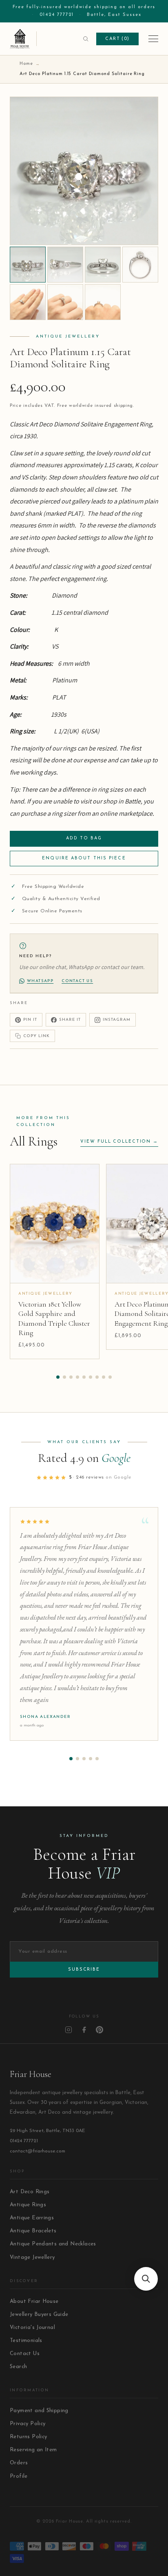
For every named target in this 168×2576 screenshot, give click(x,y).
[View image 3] (103, 265)
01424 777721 (57, 15)
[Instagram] (69, 2030)
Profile (19, 2476)
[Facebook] (84, 2030)
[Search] (86, 39)
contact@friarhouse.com (38, 2151)
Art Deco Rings (30, 2192)
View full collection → (119, 1142)
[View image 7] (103, 302)
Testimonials (26, 2341)
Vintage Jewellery (32, 2257)
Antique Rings (28, 2205)
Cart (117, 39)
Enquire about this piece (84, 858)
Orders (19, 2463)
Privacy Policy (28, 2424)
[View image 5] (28, 302)
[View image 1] (28, 265)
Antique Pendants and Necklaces (53, 2244)
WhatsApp (40, 981)
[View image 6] (65, 302)
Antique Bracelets (33, 2231)
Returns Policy (28, 2437)
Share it (70, 1020)
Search (18, 2367)
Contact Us (25, 2354)
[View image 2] (65, 265)
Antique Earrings (32, 2218)
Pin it (30, 1020)
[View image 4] (140, 265)
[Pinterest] (99, 2030)
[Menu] (153, 39)
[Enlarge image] (146, 232)
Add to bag (84, 838)
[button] (58, 1377)
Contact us (77, 981)
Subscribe (84, 1970)
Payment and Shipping (39, 2411)
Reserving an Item (33, 2450)
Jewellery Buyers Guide (39, 2314)
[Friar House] (23, 39)
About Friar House (34, 2301)
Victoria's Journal (32, 2328)
